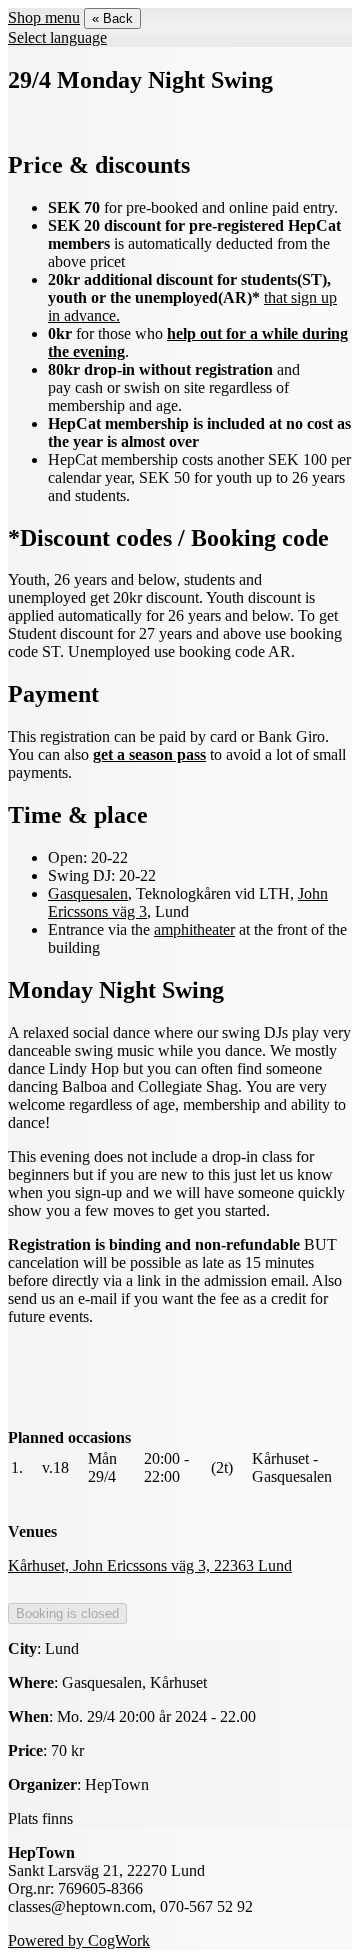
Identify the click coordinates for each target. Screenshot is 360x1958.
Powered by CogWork (79, 1940)
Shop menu (44, 17)
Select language (57, 37)
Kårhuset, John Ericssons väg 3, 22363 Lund (150, 1565)
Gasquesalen (88, 893)
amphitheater (194, 929)
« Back (112, 18)
